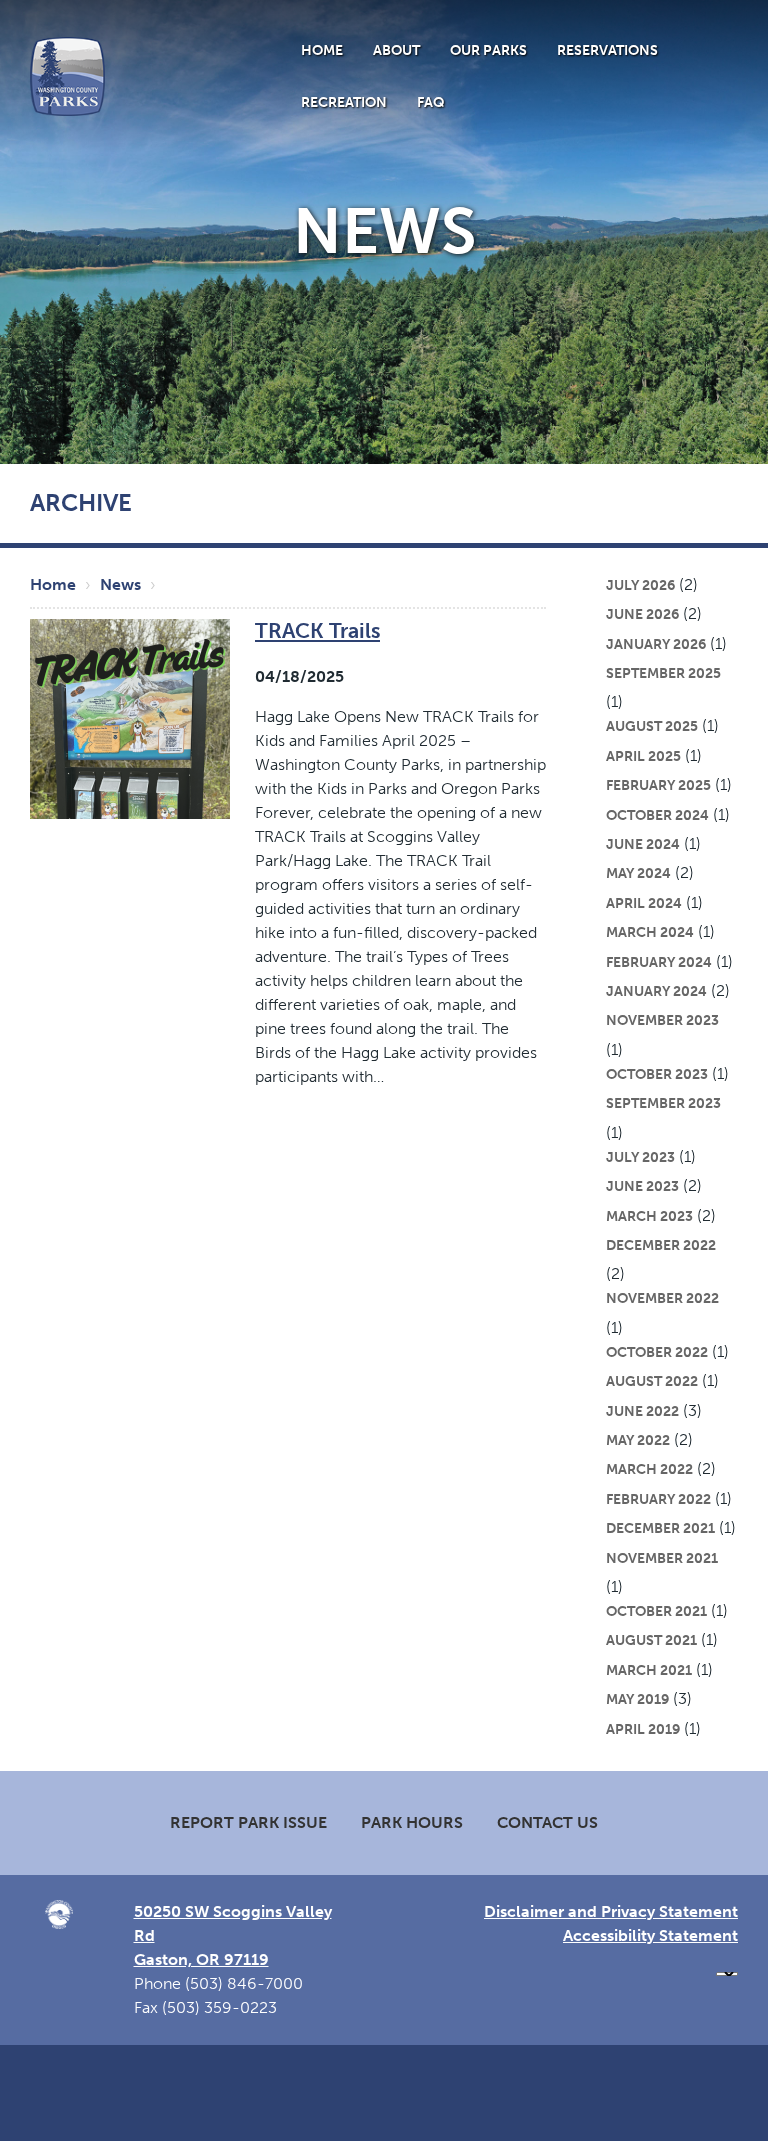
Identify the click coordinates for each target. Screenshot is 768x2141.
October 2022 (657, 1352)
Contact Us (547, 1822)
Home (322, 50)
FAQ (431, 102)
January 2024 (656, 991)
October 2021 (656, 1611)
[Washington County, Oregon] (67, 75)
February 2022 (658, 1499)
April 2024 (644, 903)
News (120, 584)
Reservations (607, 50)
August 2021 (651, 1640)
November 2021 (662, 1558)
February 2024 (659, 962)
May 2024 (638, 873)
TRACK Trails (317, 630)
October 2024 (657, 815)
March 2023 (649, 1216)
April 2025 (643, 756)
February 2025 (658, 785)
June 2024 (643, 844)
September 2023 (663, 1103)
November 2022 (662, 1298)
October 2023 (657, 1074)
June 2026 (642, 614)
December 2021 (660, 1528)
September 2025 (663, 673)
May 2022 (638, 1440)
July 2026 (640, 585)
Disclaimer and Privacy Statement (611, 1911)
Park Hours (412, 1822)
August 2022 (652, 1381)
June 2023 (642, 1186)
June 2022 (642, 1411)
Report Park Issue (248, 1822)
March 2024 (650, 932)
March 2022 (649, 1469)
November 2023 (662, 1020)
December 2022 (661, 1245)
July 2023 (640, 1157)
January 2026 (656, 644)
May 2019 (637, 1699)
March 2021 (649, 1670)
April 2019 (643, 1729)
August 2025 (652, 726)
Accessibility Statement (650, 1935)
